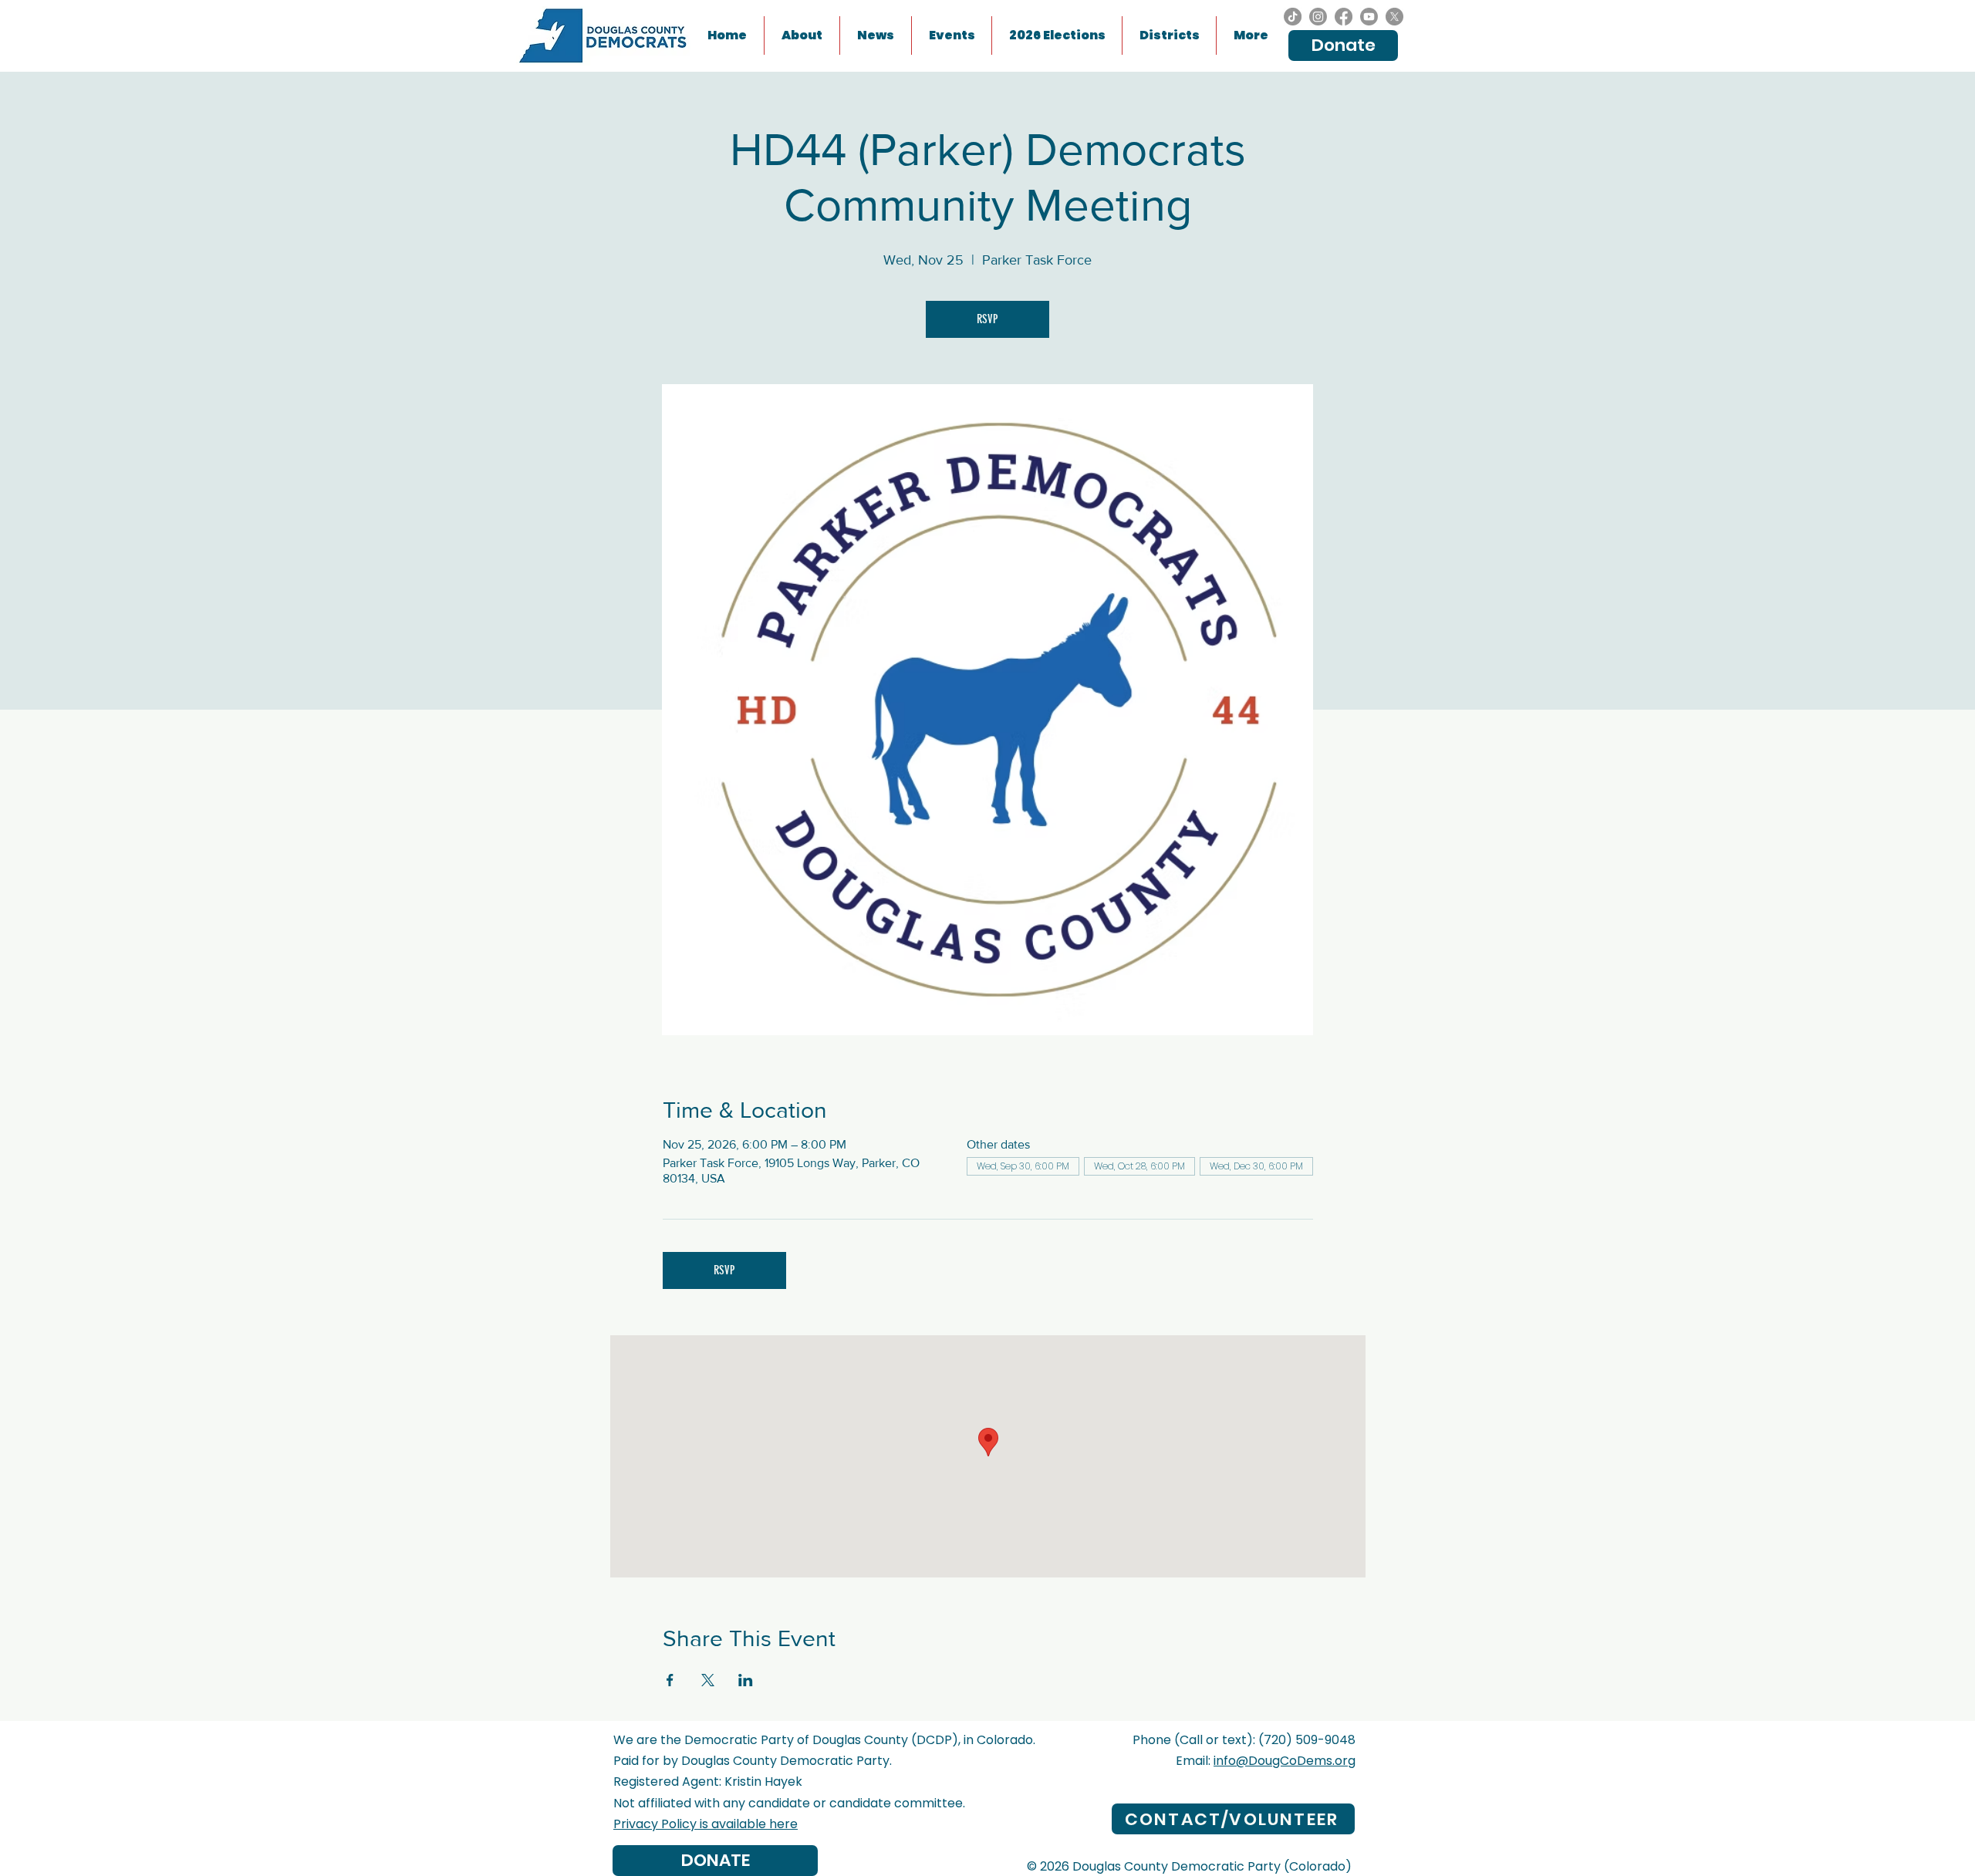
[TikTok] (1293, 17)
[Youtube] (1369, 17)
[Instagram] (1318, 17)
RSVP (987, 319)
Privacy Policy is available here (706, 1824)
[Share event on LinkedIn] (746, 1680)
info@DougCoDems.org (1285, 1761)
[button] (952, 35)
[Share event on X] (708, 1680)
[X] (1394, 17)
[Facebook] (1344, 17)
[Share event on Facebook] (670, 1680)
